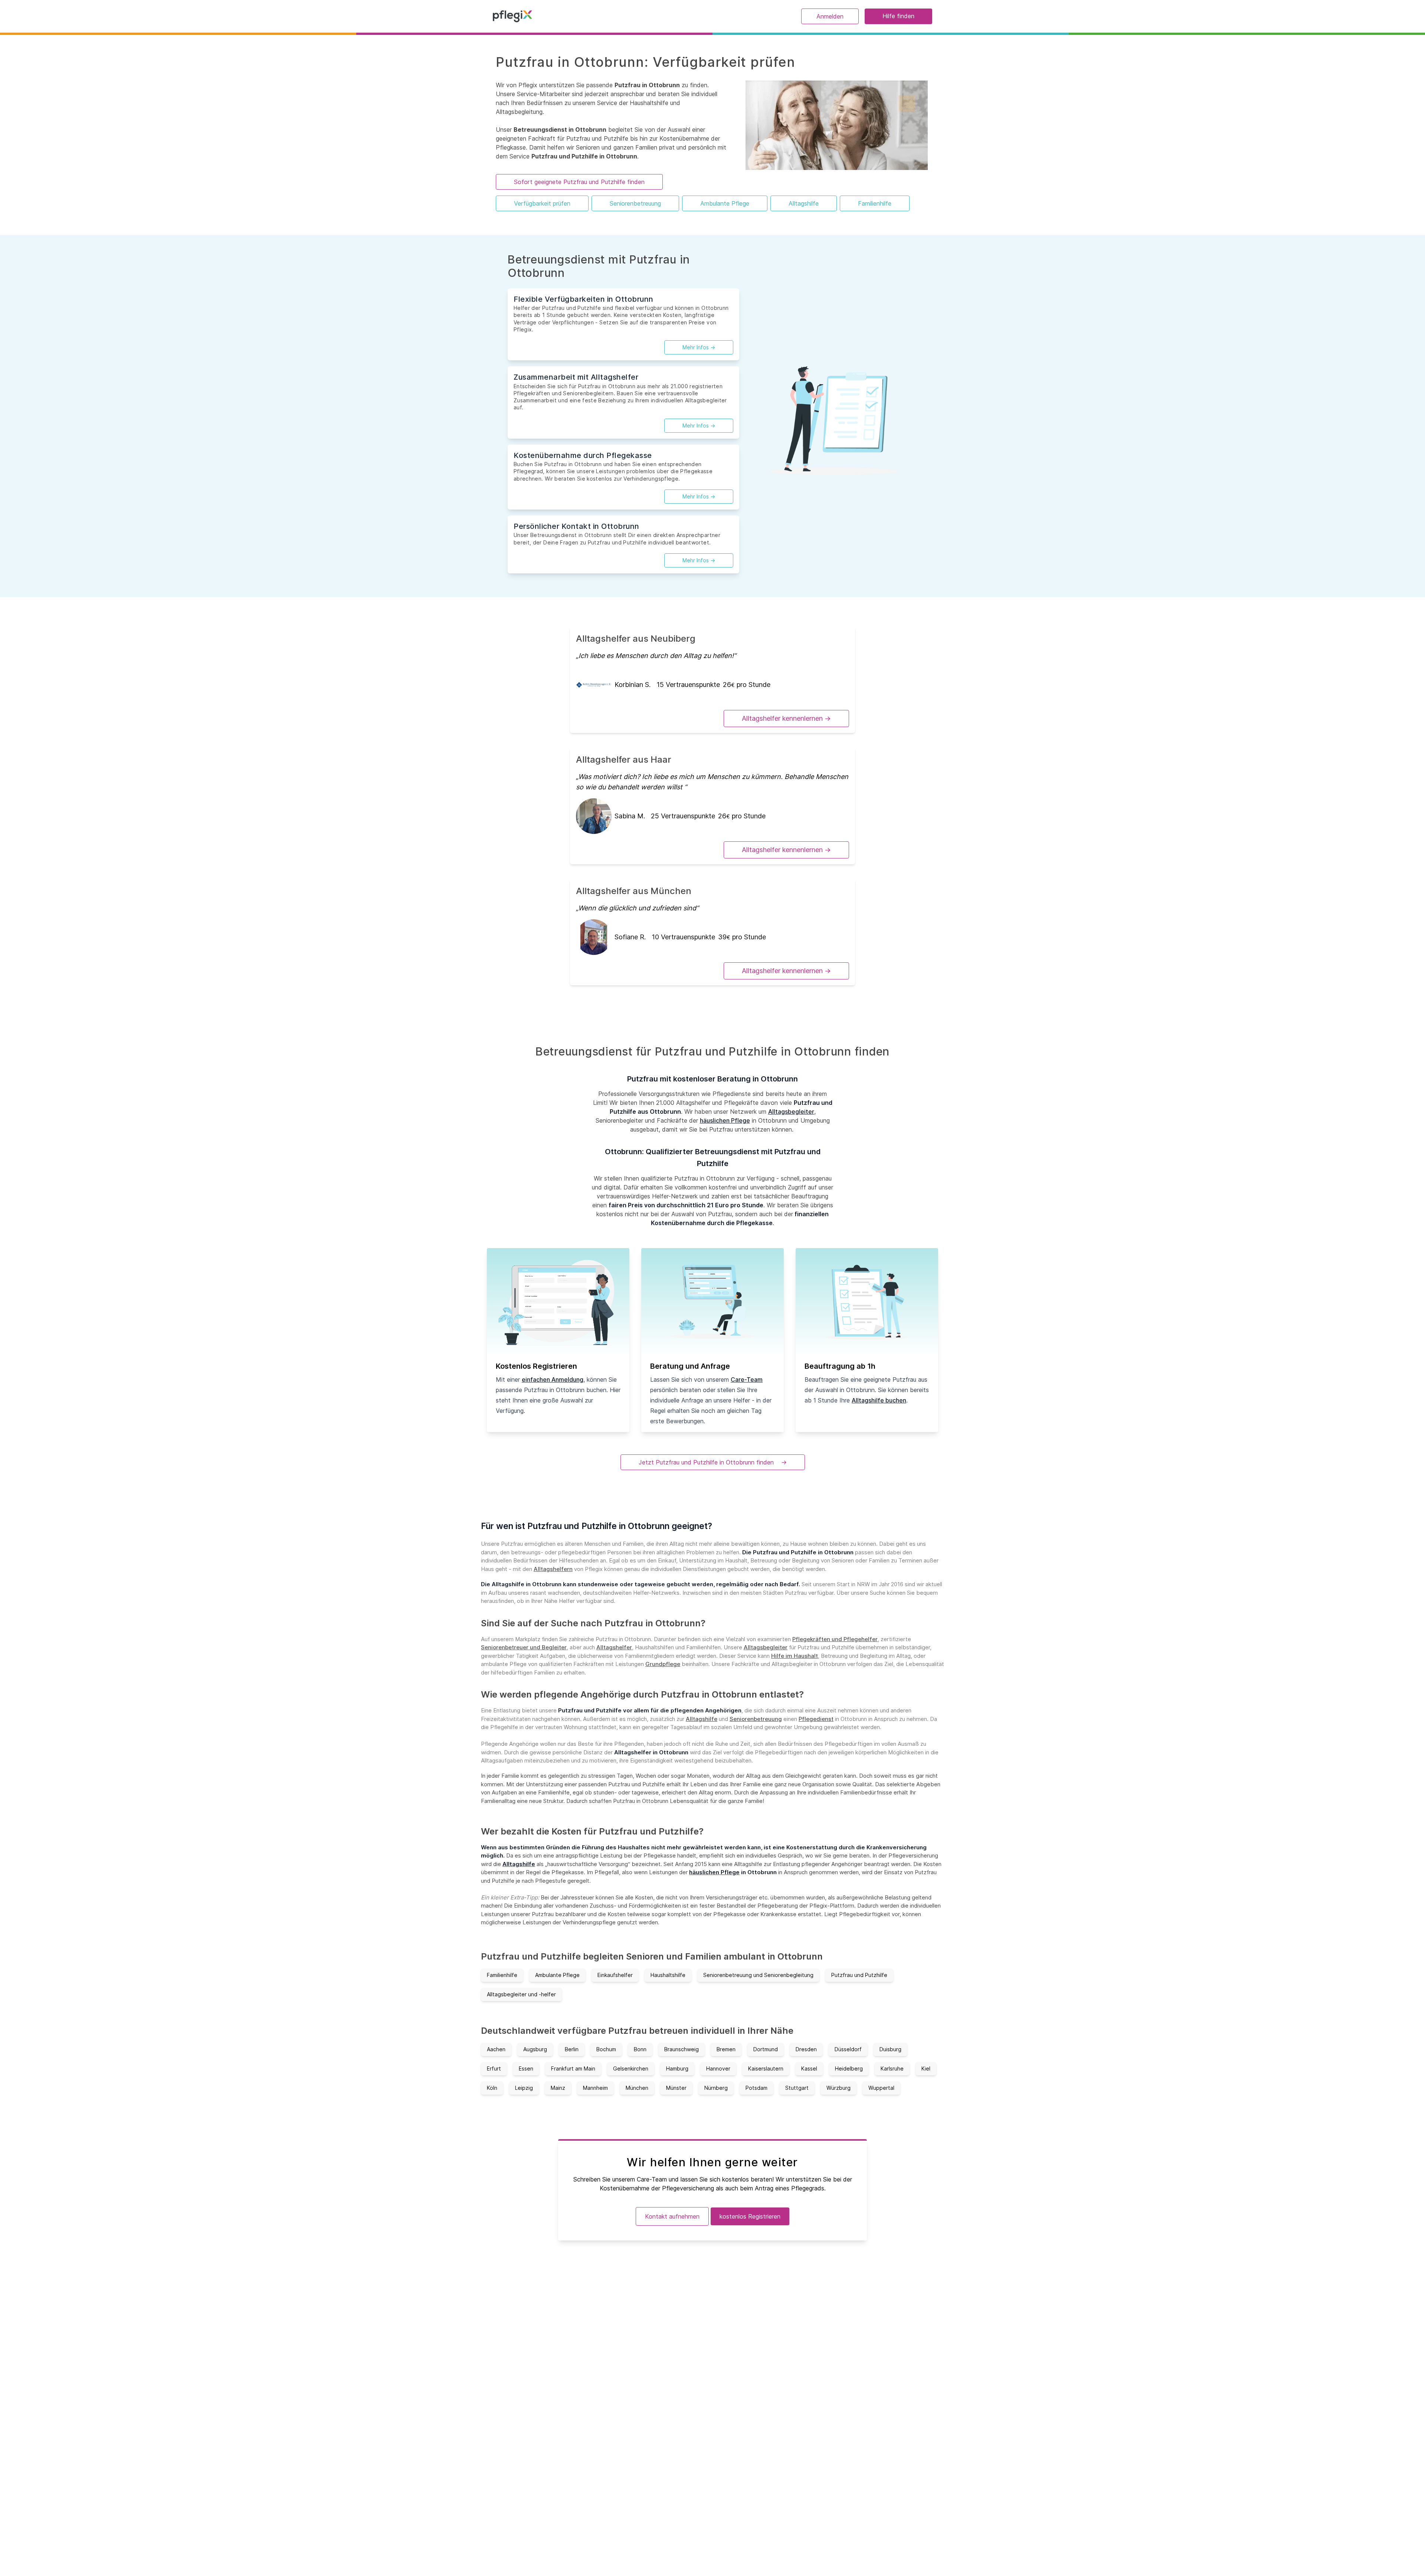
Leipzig (524, 2088)
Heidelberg (849, 2068)
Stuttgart (797, 2088)
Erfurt (494, 2068)
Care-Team (747, 1379)
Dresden (806, 2049)
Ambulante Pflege (725, 203)
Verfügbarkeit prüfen (542, 203)
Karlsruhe (892, 2068)
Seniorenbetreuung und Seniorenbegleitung (758, 1975)
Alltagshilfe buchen (879, 1400)
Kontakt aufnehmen (672, 2216)
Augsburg (535, 2049)
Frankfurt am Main (573, 2068)
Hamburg (677, 2068)
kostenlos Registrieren (750, 2216)
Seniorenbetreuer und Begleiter (524, 1647)
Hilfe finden (898, 16)
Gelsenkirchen (631, 2068)
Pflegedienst (816, 1719)
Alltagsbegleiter (791, 1112)
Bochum (606, 2049)
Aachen (496, 2049)
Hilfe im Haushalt (795, 1656)
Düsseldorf (848, 2049)
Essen (526, 2068)
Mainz (558, 2088)
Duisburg (890, 2049)
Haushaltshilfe (668, 1975)
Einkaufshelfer (615, 1975)
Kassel (809, 2068)
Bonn (640, 2049)
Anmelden (830, 16)
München (637, 2088)
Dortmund (766, 2049)
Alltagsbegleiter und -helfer (521, 1994)
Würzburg (838, 2088)
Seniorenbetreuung (635, 203)
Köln (492, 2088)
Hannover (718, 2068)
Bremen (726, 2049)
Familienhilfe (875, 203)
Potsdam (756, 2088)
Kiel (926, 2068)
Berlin (572, 2049)
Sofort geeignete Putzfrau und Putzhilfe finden (579, 182)
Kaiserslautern (766, 2068)
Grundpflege (663, 1664)
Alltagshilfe (804, 203)
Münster (676, 2088)
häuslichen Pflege (725, 1120)
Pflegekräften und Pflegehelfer (835, 1639)
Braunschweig (682, 2049)
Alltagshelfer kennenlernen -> (786, 718)
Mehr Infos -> (699, 347)
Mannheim (595, 2088)
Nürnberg (716, 2088)
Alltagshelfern (553, 1569)
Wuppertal (881, 2088)
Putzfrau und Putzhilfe (859, 1975)
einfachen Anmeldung (553, 1379)
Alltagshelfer (614, 1647)
